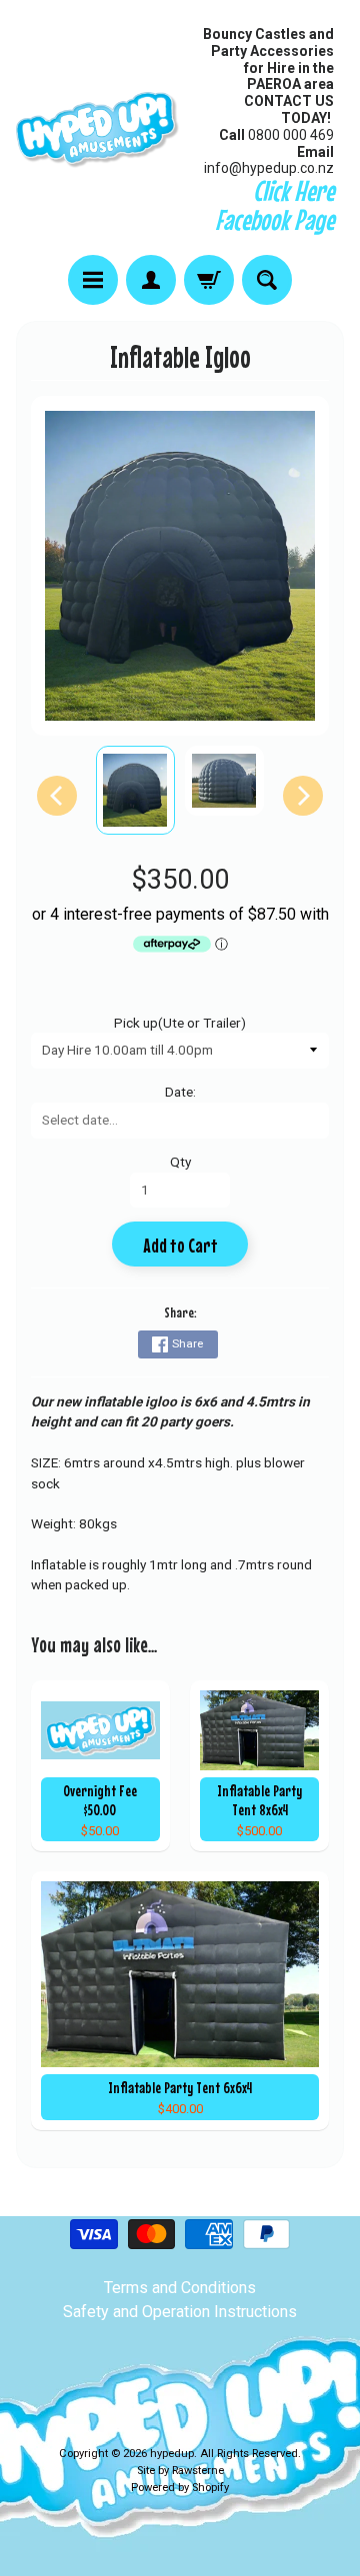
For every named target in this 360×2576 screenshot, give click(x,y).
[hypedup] (98, 130)
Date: (180, 1092)
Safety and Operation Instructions (180, 2312)
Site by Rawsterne (180, 2471)
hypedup (172, 2454)
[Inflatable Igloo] (135, 790)
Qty (180, 1162)
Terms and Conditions (180, 2288)
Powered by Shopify (180, 2488)
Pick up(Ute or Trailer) (180, 1023)
